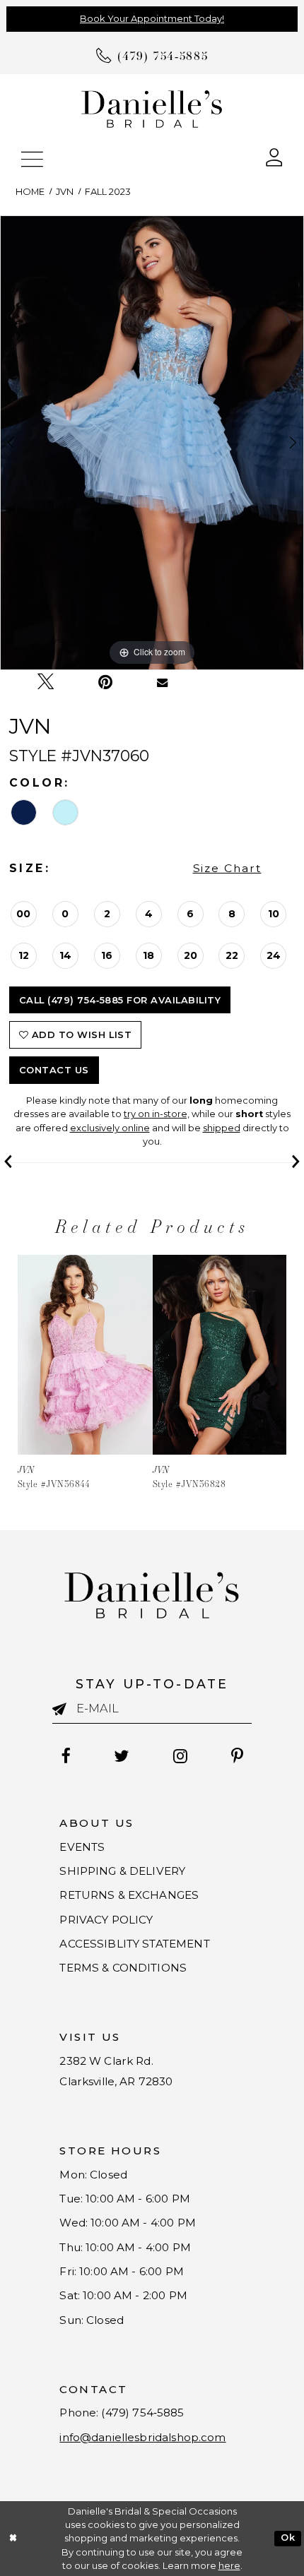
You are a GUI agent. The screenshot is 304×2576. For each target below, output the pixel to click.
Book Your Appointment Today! (152, 19)
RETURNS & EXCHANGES (129, 1895)
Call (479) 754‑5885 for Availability (120, 1000)
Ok (288, 2538)
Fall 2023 (108, 192)
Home (30, 192)
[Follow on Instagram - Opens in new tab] (181, 1755)
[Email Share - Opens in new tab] (162, 682)
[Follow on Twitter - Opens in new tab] (122, 1755)
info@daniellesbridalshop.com (142, 2437)
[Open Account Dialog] (274, 157)
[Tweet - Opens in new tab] (46, 682)
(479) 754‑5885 (142, 2413)
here (229, 2566)
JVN (65, 192)
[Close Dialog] (13, 2539)
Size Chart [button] (227, 868)
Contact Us (54, 1070)
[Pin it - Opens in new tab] (105, 682)
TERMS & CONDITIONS (123, 1968)
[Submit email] (64, 1710)
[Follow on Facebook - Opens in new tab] (66, 1755)
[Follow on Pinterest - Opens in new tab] (238, 1755)
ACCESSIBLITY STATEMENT (134, 1944)
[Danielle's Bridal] (152, 108)
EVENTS (82, 1847)
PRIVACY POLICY (106, 1920)
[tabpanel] (152, 443)
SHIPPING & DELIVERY (122, 1871)
